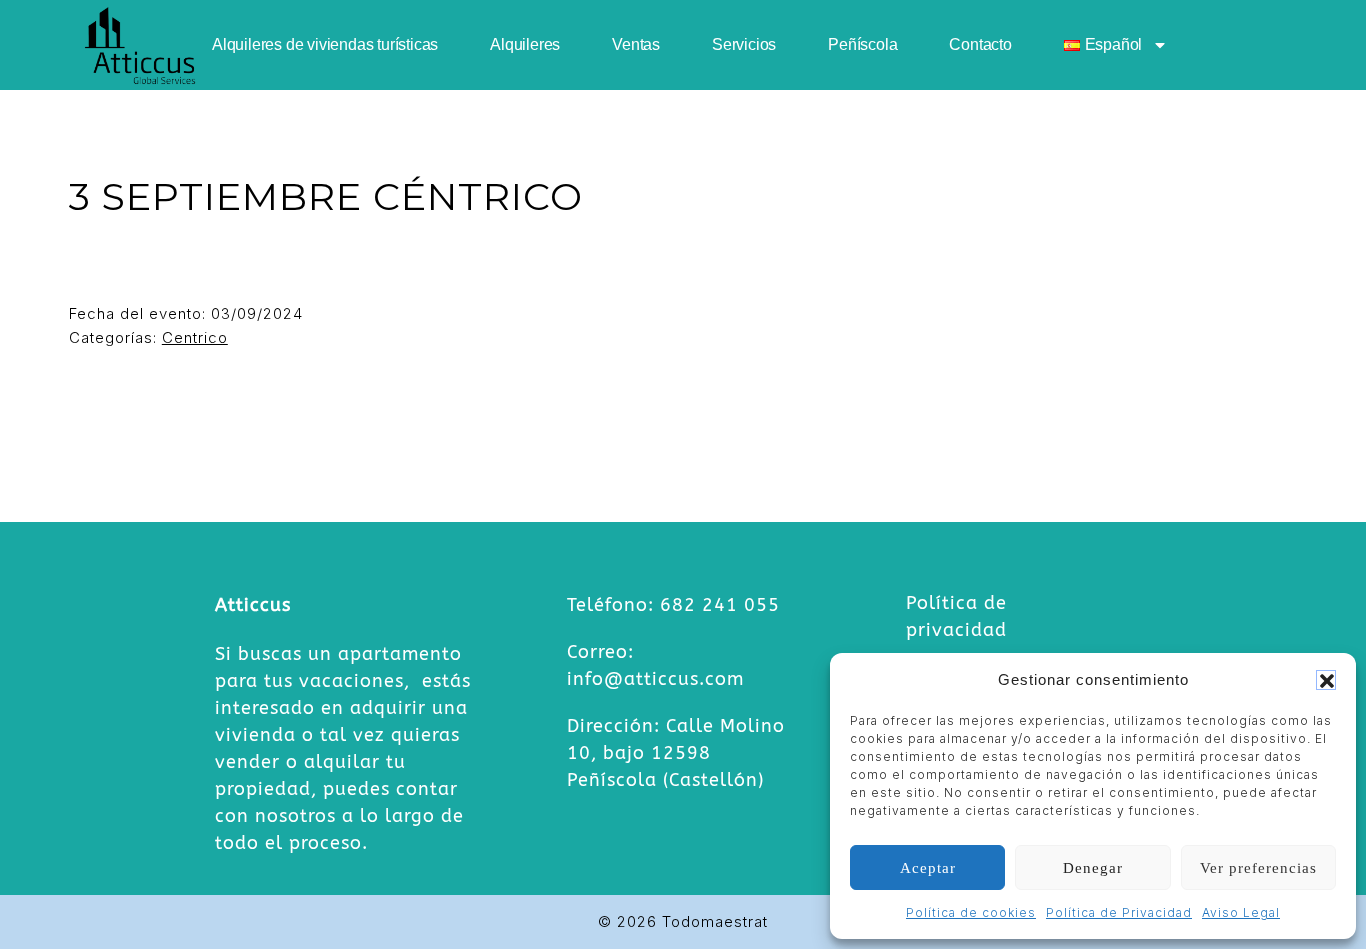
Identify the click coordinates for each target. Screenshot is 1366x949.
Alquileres (525, 44)
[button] (1326, 680)
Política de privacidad (956, 616)
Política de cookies (971, 912)
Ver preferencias (1258, 868)
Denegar (1093, 868)
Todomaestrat (715, 921)
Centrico (195, 337)
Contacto (980, 44)
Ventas (636, 44)
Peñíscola (862, 44)
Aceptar (928, 868)
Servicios (744, 44)
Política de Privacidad (1119, 912)
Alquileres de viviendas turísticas (325, 44)
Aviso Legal (1241, 912)
